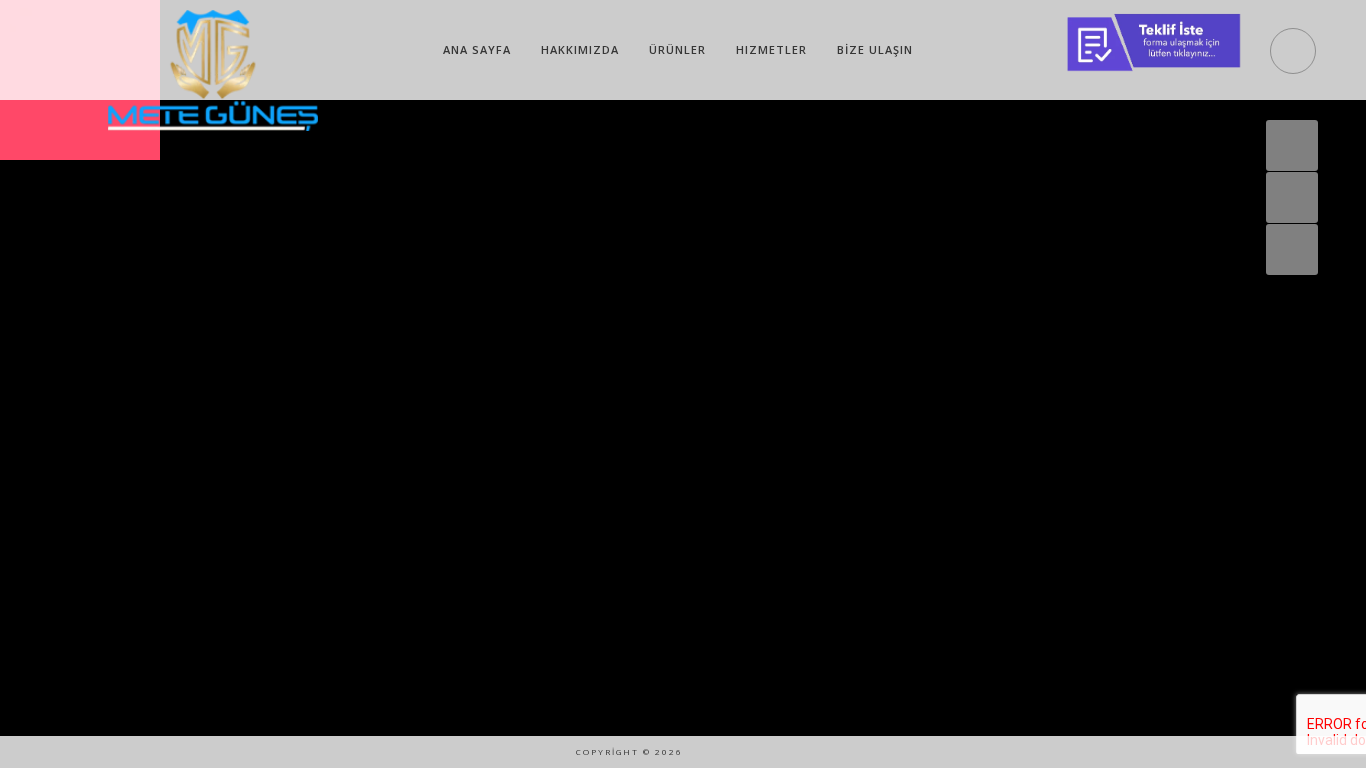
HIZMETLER (771, 49)
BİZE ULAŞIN (875, 49)
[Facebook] (813, 752)
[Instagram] (708, 752)
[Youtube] (743, 752)
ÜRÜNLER (677, 49)
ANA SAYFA (477, 49)
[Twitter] (778, 752)
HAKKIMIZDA (580, 49)
